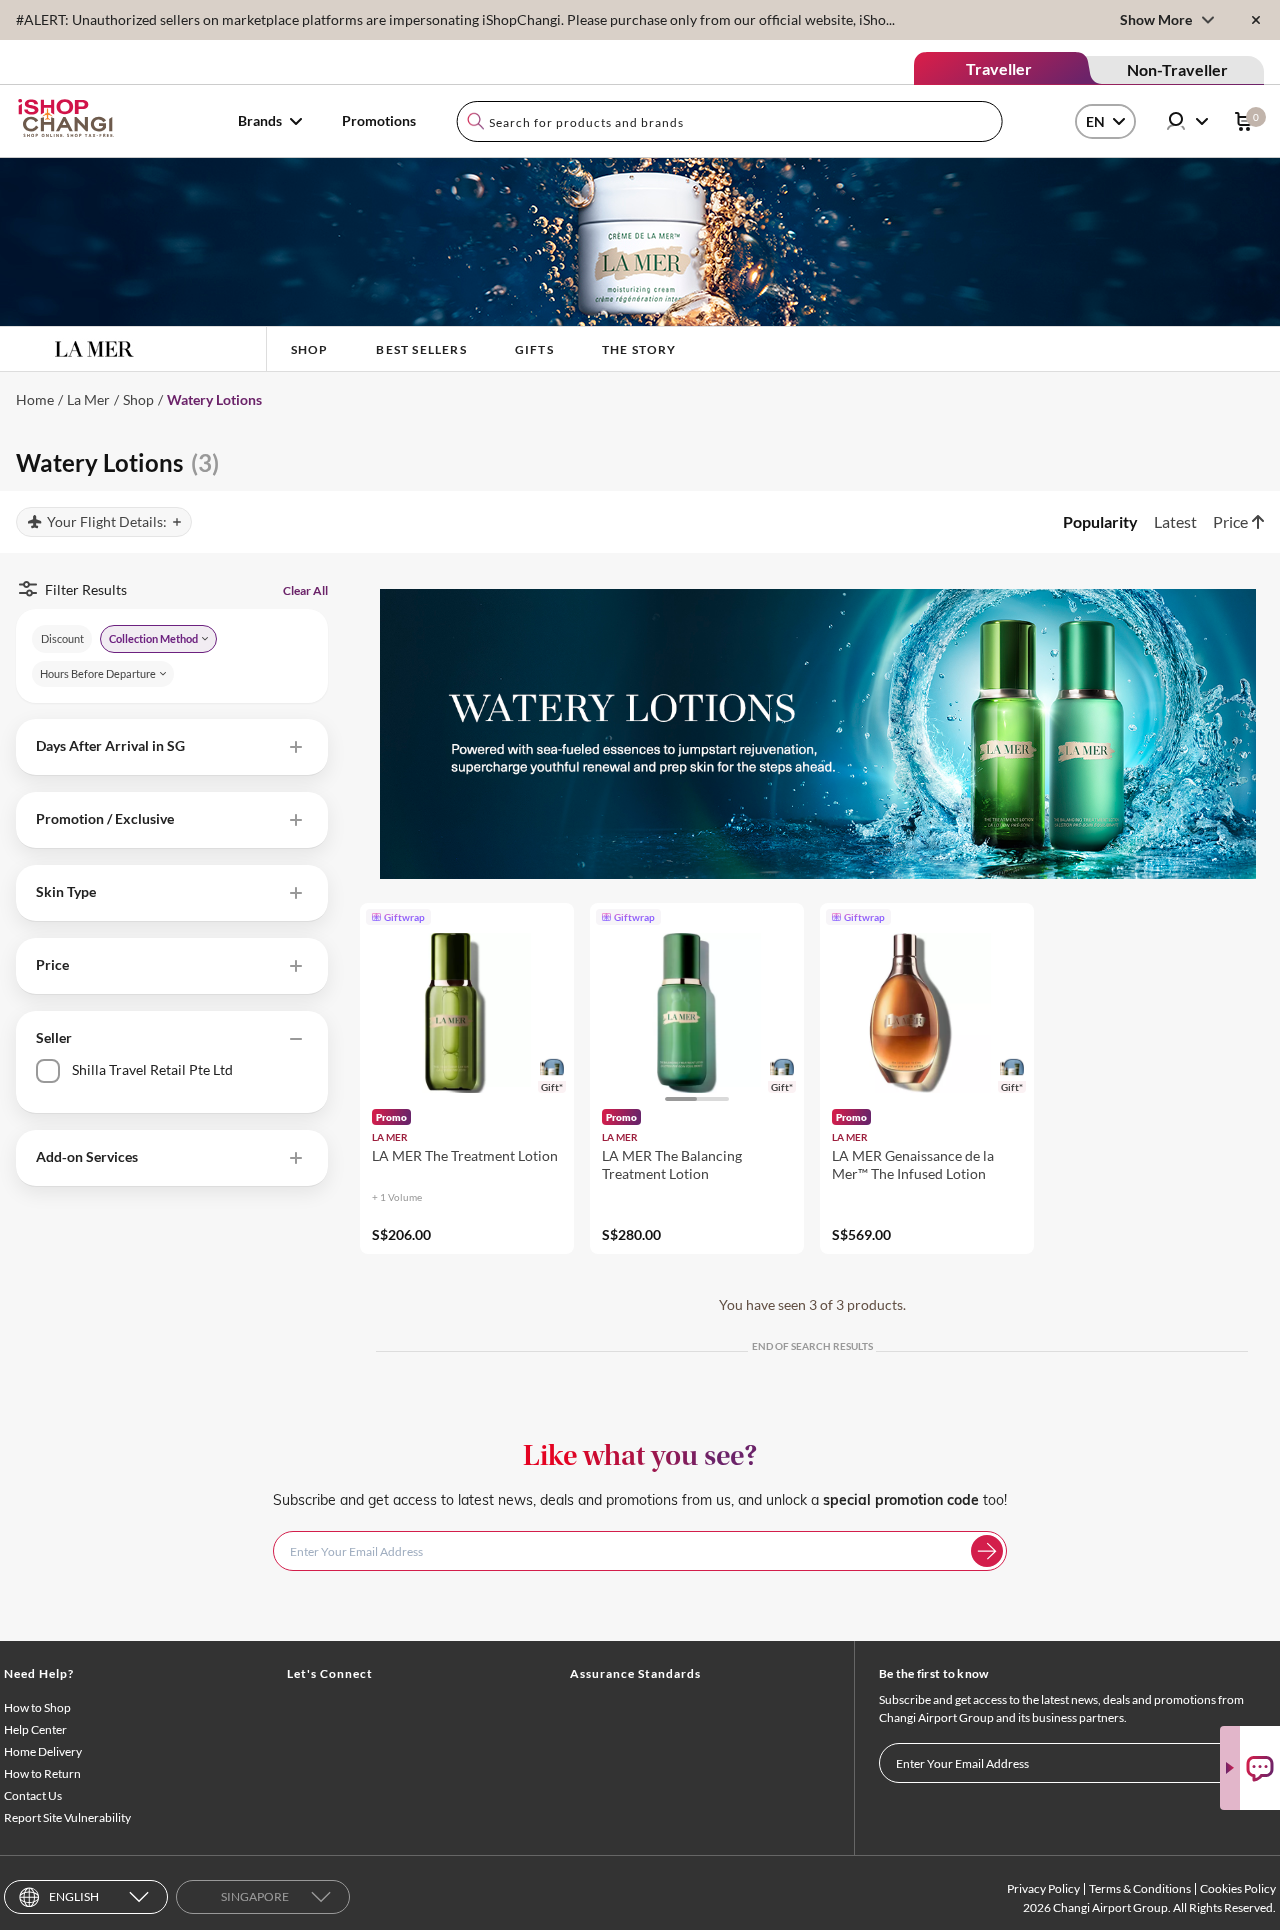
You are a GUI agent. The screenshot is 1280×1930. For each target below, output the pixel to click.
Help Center (35, 1729)
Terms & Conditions (1140, 1888)
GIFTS (534, 349)
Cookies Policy (1238, 1888)
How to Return (42, 1773)
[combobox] (729, 121)
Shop (310, 349)
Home (35, 399)
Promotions (379, 120)
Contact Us (33, 1795)
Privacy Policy (1043, 1888)
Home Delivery (43, 1751)
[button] (172, 747)
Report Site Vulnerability (67, 1817)
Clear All (305, 590)
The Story (639, 349)
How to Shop (37, 1707)
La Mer (88, 399)
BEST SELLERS (421, 349)
